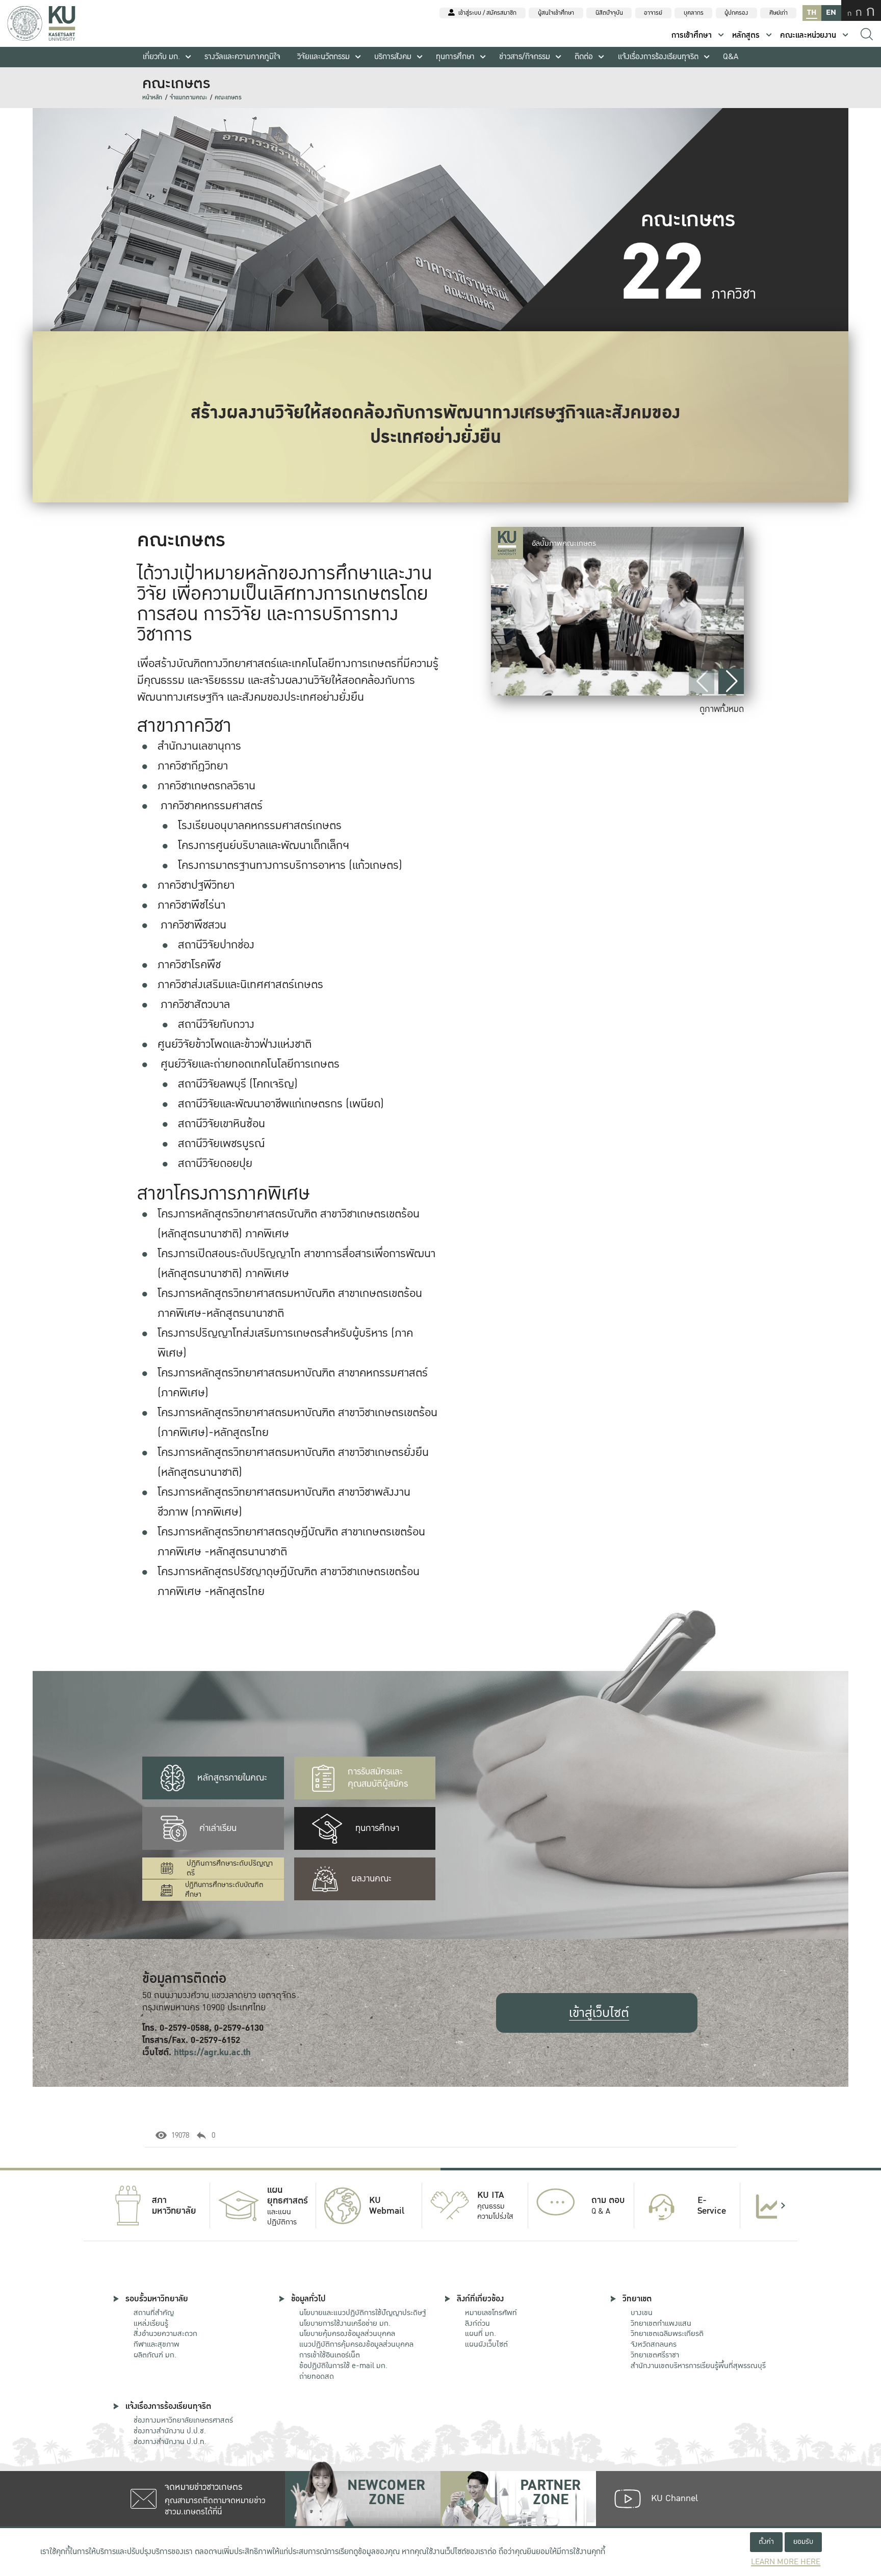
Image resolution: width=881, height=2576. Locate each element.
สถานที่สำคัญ (154, 2313)
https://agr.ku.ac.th (212, 2052)
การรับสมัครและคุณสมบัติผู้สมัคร (378, 1778)
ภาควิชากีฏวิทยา (193, 766)
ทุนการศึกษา (455, 57)
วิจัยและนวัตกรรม (323, 57)
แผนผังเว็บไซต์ (486, 2344)
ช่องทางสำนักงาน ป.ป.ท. (170, 2441)
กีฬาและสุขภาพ (157, 2344)
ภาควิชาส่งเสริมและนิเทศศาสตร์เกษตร (240, 985)
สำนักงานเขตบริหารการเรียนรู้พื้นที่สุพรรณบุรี (698, 2366)
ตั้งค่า (766, 2542)
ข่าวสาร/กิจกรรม (525, 57)
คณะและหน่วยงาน (808, 35)
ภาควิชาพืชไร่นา (191, 905)
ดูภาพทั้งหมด (722, 709)
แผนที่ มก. (481, 2333)
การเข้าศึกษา (692, 35)
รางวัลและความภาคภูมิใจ (242, 57)
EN (831, 12)
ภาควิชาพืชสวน (193, 925)
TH (812, 12)
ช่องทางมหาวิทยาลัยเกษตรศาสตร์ (183, 2420)
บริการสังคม (393, 57)
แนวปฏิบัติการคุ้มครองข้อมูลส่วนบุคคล (356, 2344)
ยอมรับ (803, 2542)
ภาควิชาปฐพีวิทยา (196, 885)
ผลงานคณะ (371, 1879)
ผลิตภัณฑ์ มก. (155, 2355)
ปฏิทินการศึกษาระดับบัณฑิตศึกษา (224, 1890)
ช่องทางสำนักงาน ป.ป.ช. (170, 2431)
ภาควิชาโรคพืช (189, 965)
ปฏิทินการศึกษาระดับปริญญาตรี (230, 1868)
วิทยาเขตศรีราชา (655, 2355)
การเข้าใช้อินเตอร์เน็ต (330, 2355)
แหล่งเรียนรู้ (151, 2323)
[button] (731, 681)
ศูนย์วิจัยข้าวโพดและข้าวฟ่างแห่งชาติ (235, 1044)
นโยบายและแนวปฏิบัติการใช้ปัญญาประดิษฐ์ (362, 2313)
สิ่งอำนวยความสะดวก (165, 2333)
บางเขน (642, 2313)
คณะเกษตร (228, 98)
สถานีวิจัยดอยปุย (215, 1163)
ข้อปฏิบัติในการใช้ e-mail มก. (343, 2366)
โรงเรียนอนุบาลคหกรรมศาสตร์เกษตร (260, 826)
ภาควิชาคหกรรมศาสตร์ (212, 806)
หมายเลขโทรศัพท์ (491, 2313)
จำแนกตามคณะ (188, 98)
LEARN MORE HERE (786, 2562)
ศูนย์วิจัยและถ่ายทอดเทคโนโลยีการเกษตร (250, 1064)
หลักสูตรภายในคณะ (232, 1778)
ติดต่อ (584, 57)
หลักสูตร (746, 35)
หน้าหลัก (152, 98)
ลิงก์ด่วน (477, 2323)
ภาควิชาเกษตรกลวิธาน (206, 786)
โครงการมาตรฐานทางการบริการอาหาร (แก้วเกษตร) (290, 865)
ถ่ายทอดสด (317, 2376)
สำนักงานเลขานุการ (199, 746)
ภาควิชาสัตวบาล (195, 1004)
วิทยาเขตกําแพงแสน (661, 2323)
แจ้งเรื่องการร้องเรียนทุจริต (658, 57)
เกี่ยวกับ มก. (161, 57)
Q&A (731, 57)
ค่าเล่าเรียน (218, 1828)
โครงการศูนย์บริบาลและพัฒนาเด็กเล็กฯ (264, 845)
